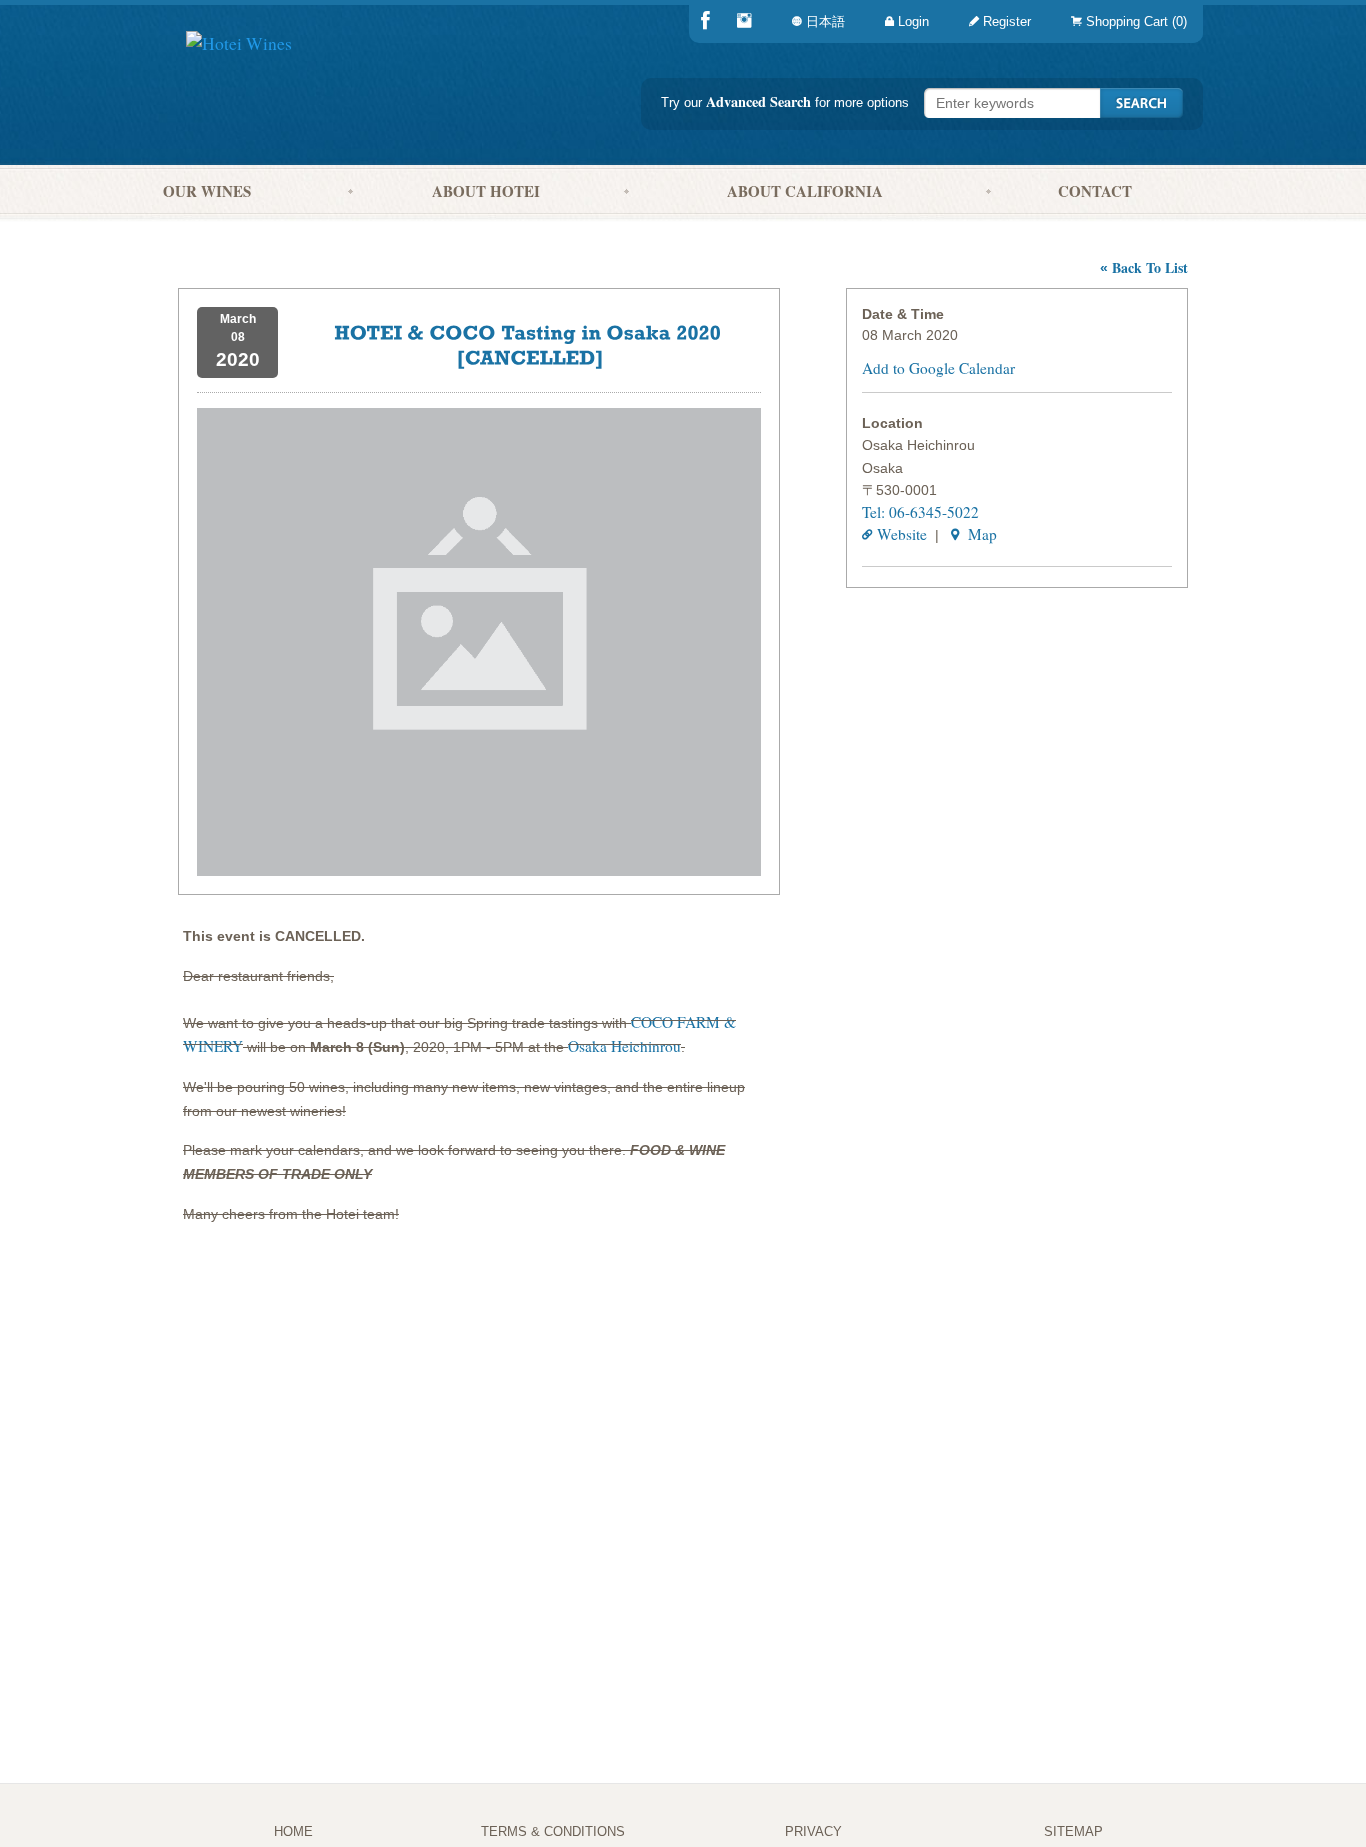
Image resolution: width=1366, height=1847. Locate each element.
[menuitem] (1125, 21)
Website (902, 534)
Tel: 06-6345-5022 (920, 512)
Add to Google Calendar (938, 368)
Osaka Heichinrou (624, 1046)
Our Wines (207, 191)
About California (805, 191)
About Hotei (486, 191)
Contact (1095, 191)
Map (980, 534)
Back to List (1144, 267)
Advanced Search (758, 101)
